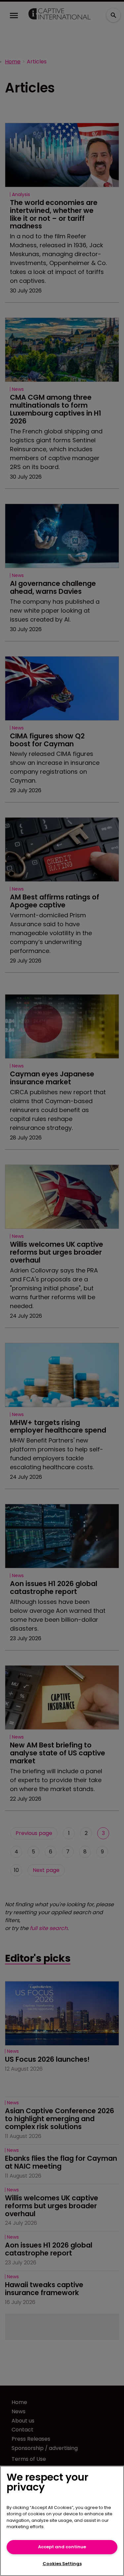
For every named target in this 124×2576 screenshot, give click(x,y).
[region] (62, 2521)
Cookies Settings (62, 2564)
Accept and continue (62, 2547)
